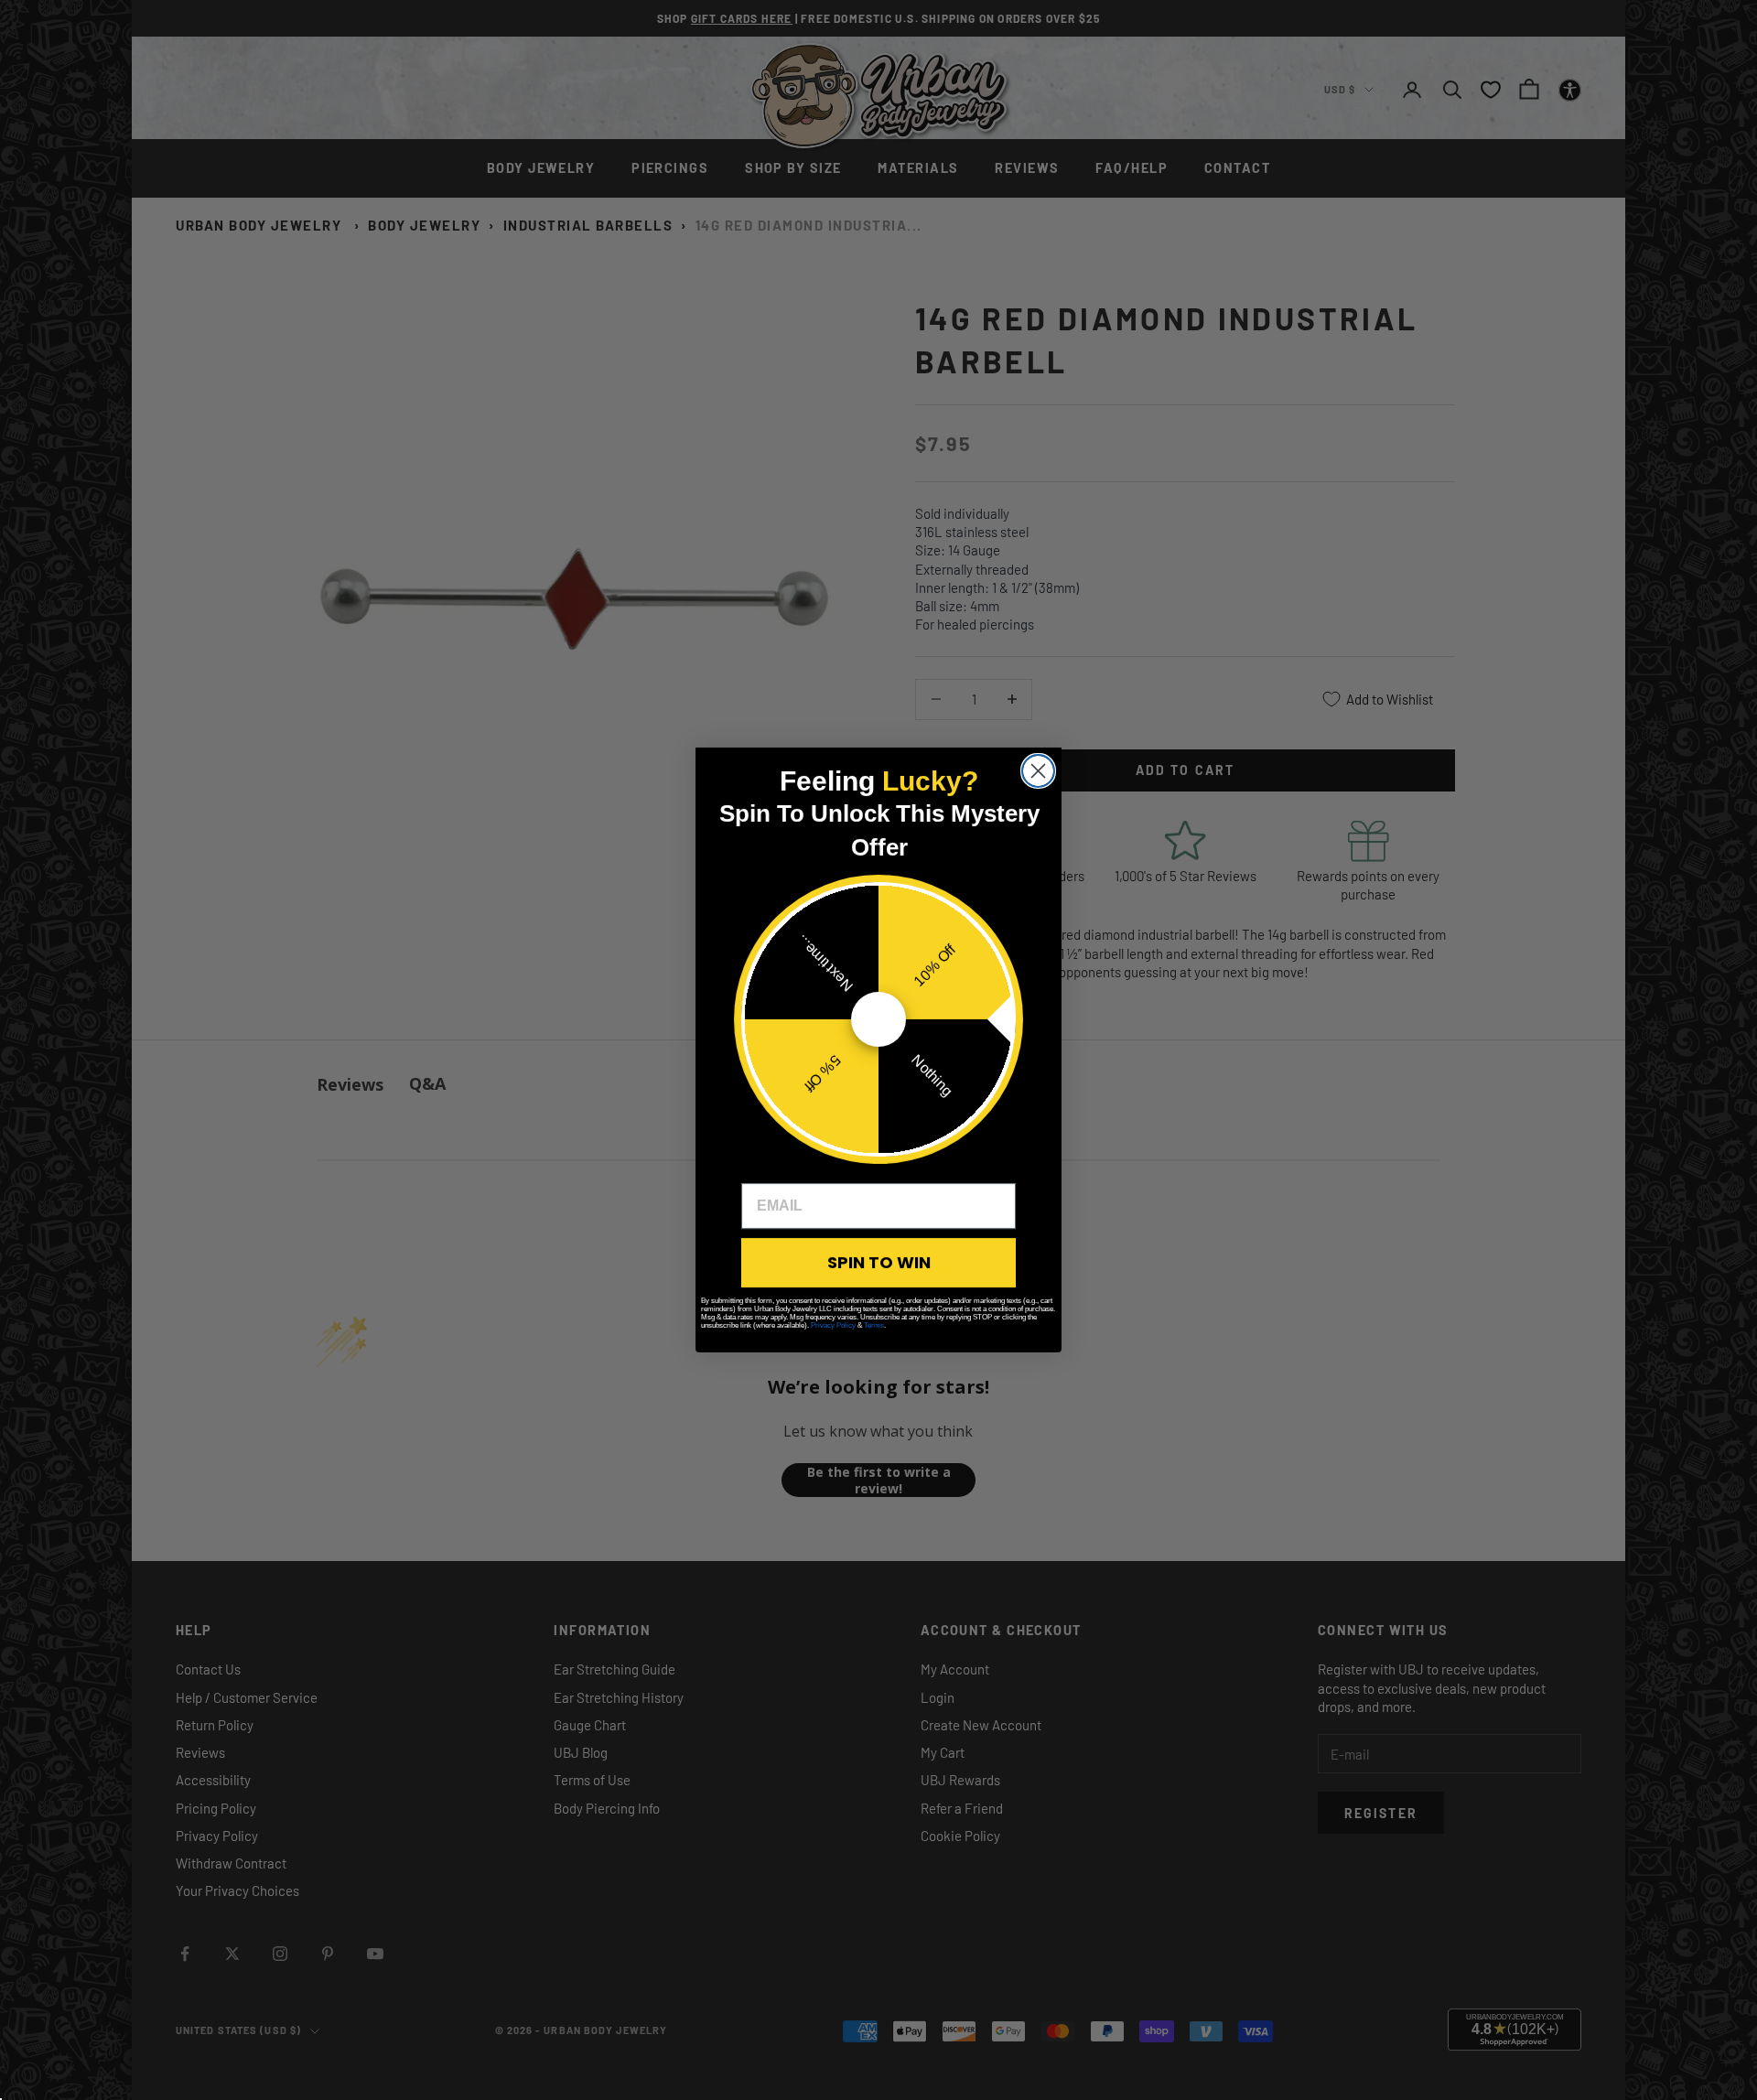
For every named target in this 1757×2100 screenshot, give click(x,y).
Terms (874, 1325)
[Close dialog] (1038, 771)
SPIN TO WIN (879, 1262)
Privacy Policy (833, 1325)
